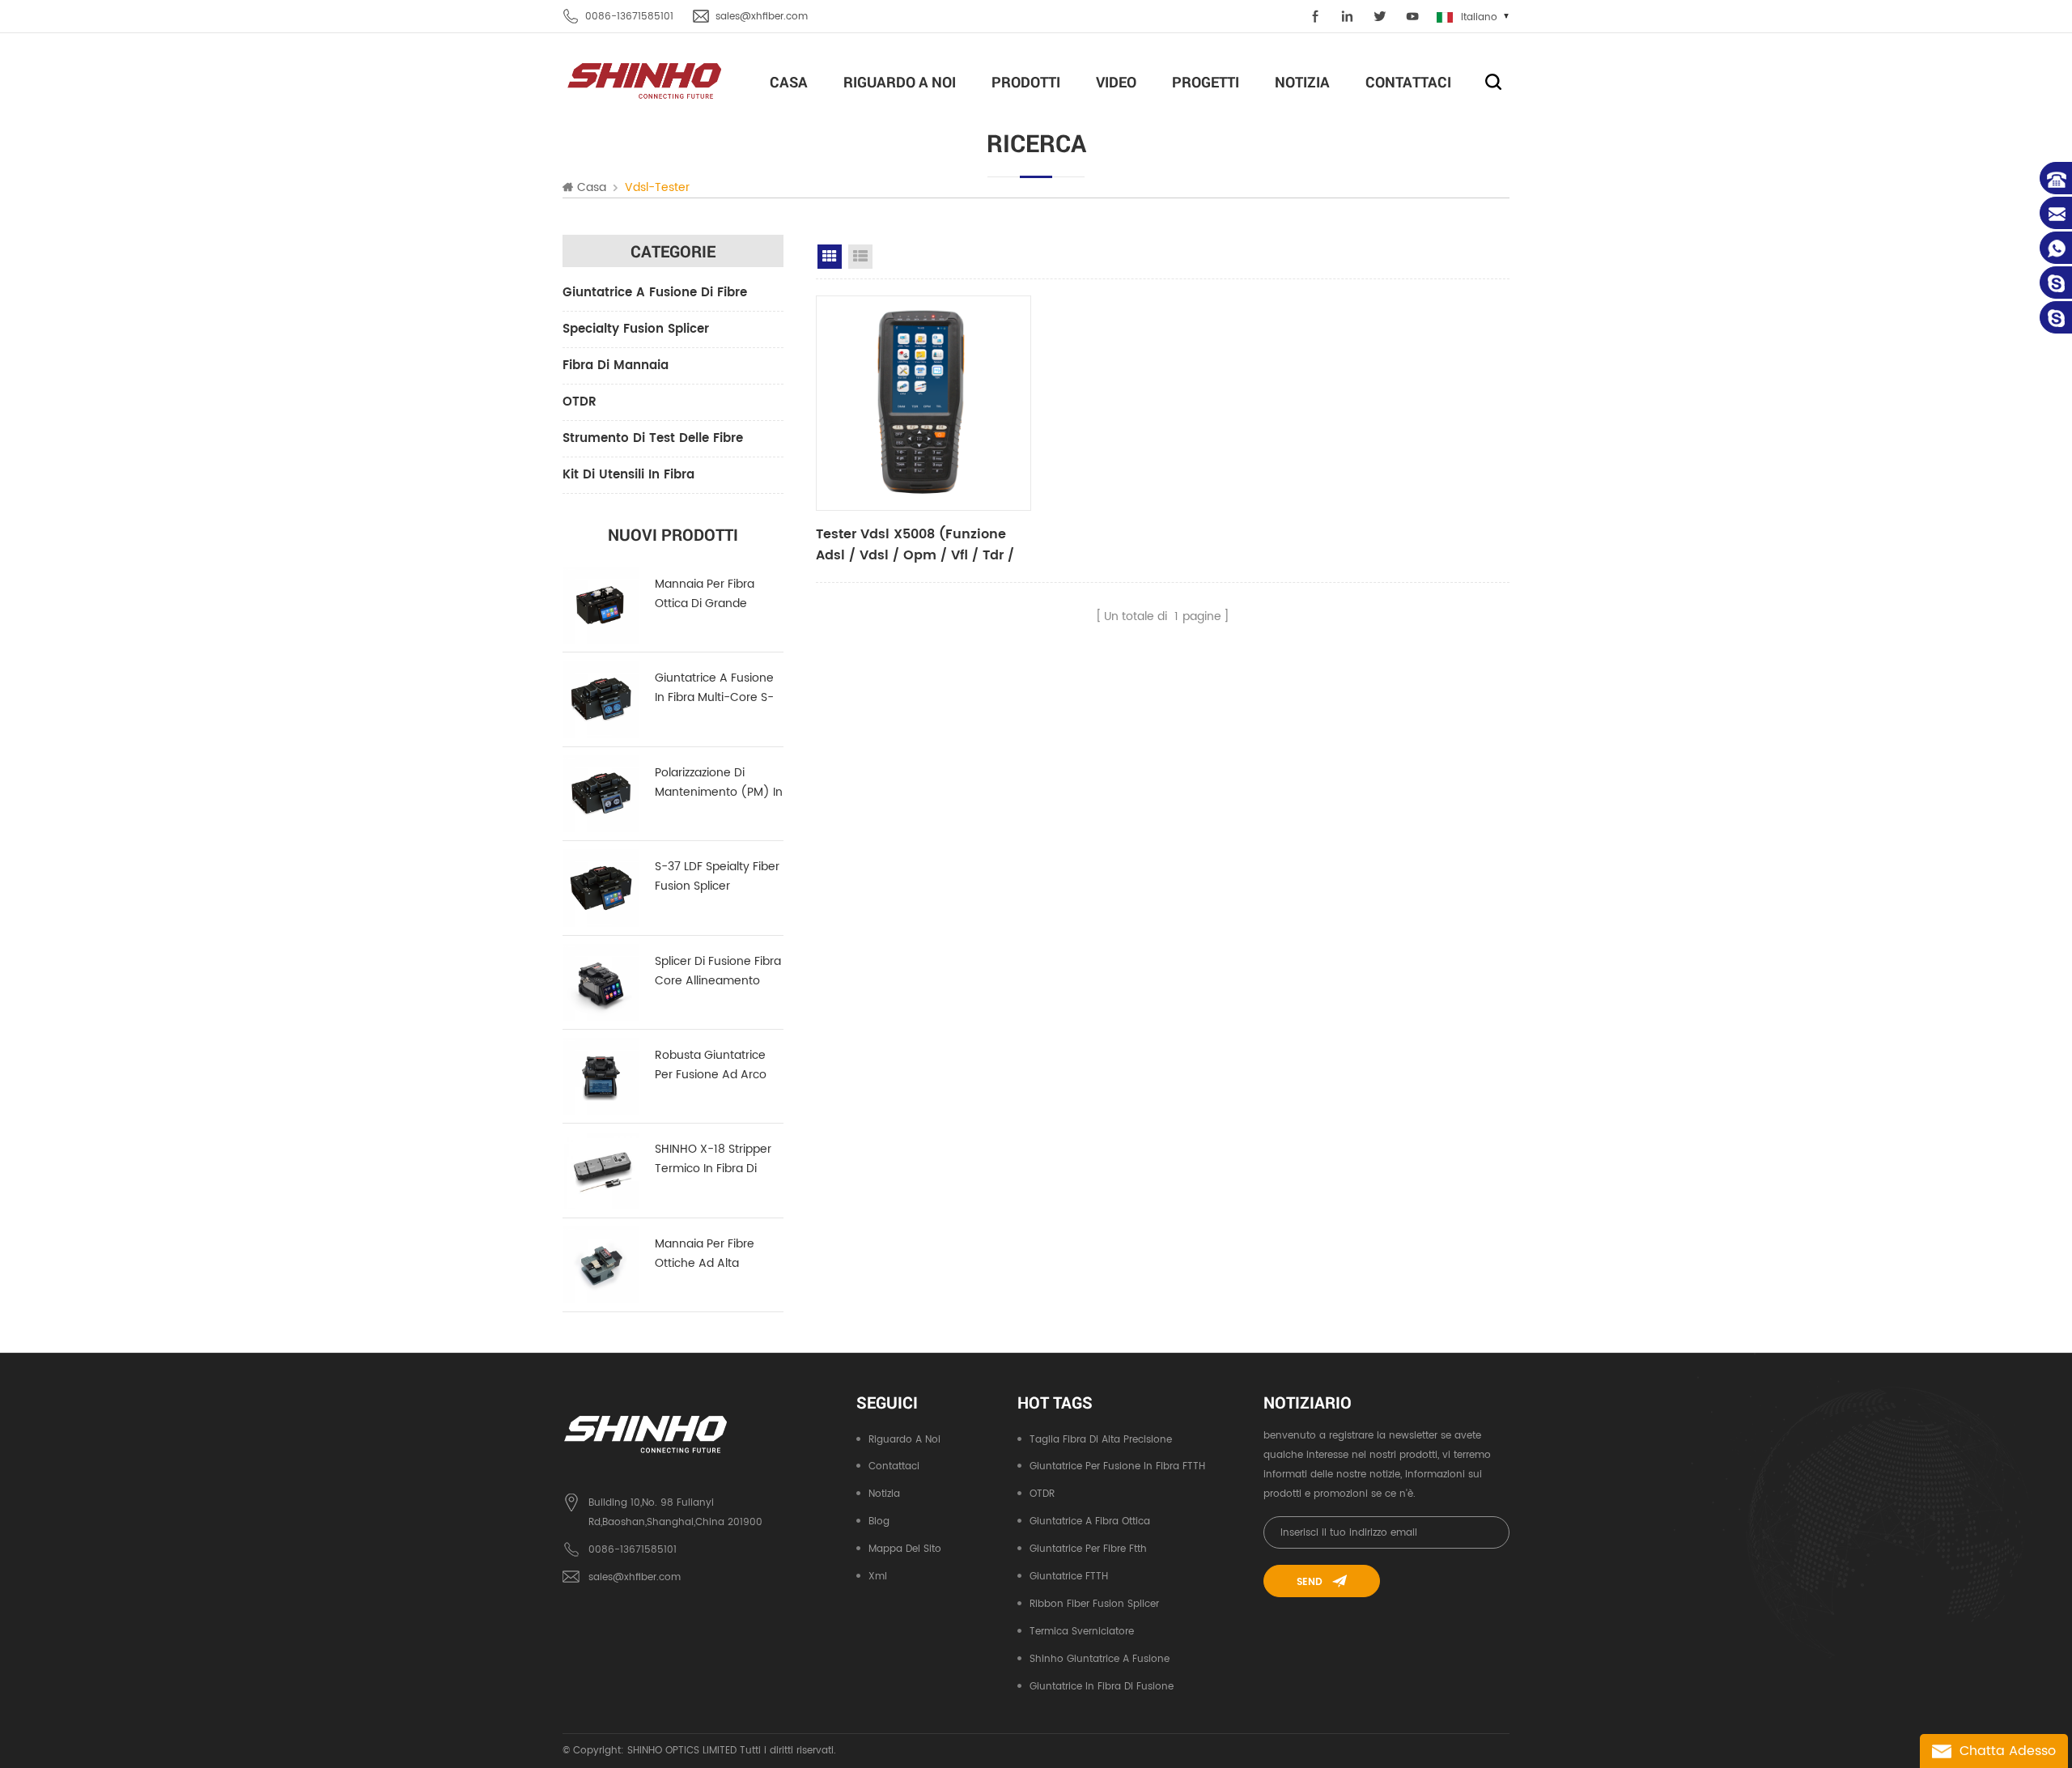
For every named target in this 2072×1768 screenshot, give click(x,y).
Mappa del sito (905, 1549)
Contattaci (1408, 82)
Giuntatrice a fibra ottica (1090, 1521)
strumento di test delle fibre (653, 438)
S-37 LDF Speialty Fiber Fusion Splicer (717, 876)
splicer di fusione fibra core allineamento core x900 (718, 971)
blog (879, 1521)
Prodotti (1026, 82)
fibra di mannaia (616, 365)
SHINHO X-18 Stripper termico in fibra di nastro (713, 1159)
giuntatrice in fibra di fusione (1102, 1687)
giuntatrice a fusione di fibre (655, 293)
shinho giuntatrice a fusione (1100, 1659)
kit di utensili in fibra (628, 475)
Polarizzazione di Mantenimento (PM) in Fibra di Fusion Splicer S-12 (719, 783)
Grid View (830, 257)
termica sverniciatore (1082, 1632)
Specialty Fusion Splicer (636, 329)
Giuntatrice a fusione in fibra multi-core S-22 (714, 688)
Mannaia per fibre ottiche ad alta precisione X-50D (705, 1254)
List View (860, 257)
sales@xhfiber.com (762, 17)
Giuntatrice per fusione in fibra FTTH (1117, 1466)
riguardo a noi (900, 82)
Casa (789, 82)
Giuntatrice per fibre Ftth (1088, 1549)
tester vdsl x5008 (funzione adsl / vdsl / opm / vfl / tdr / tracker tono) (915, 545)
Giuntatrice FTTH (1069, 1577)
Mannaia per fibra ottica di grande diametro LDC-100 (706, 594)
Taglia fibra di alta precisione (1101, 1440)
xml (878, 1577)
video (1116, 82)
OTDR (580, 402)
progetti (1206, 82)
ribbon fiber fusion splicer (1094, 1604)
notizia (1302, 82)
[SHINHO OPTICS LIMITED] (645, 80)
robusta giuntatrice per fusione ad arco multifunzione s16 (711, 1065)
